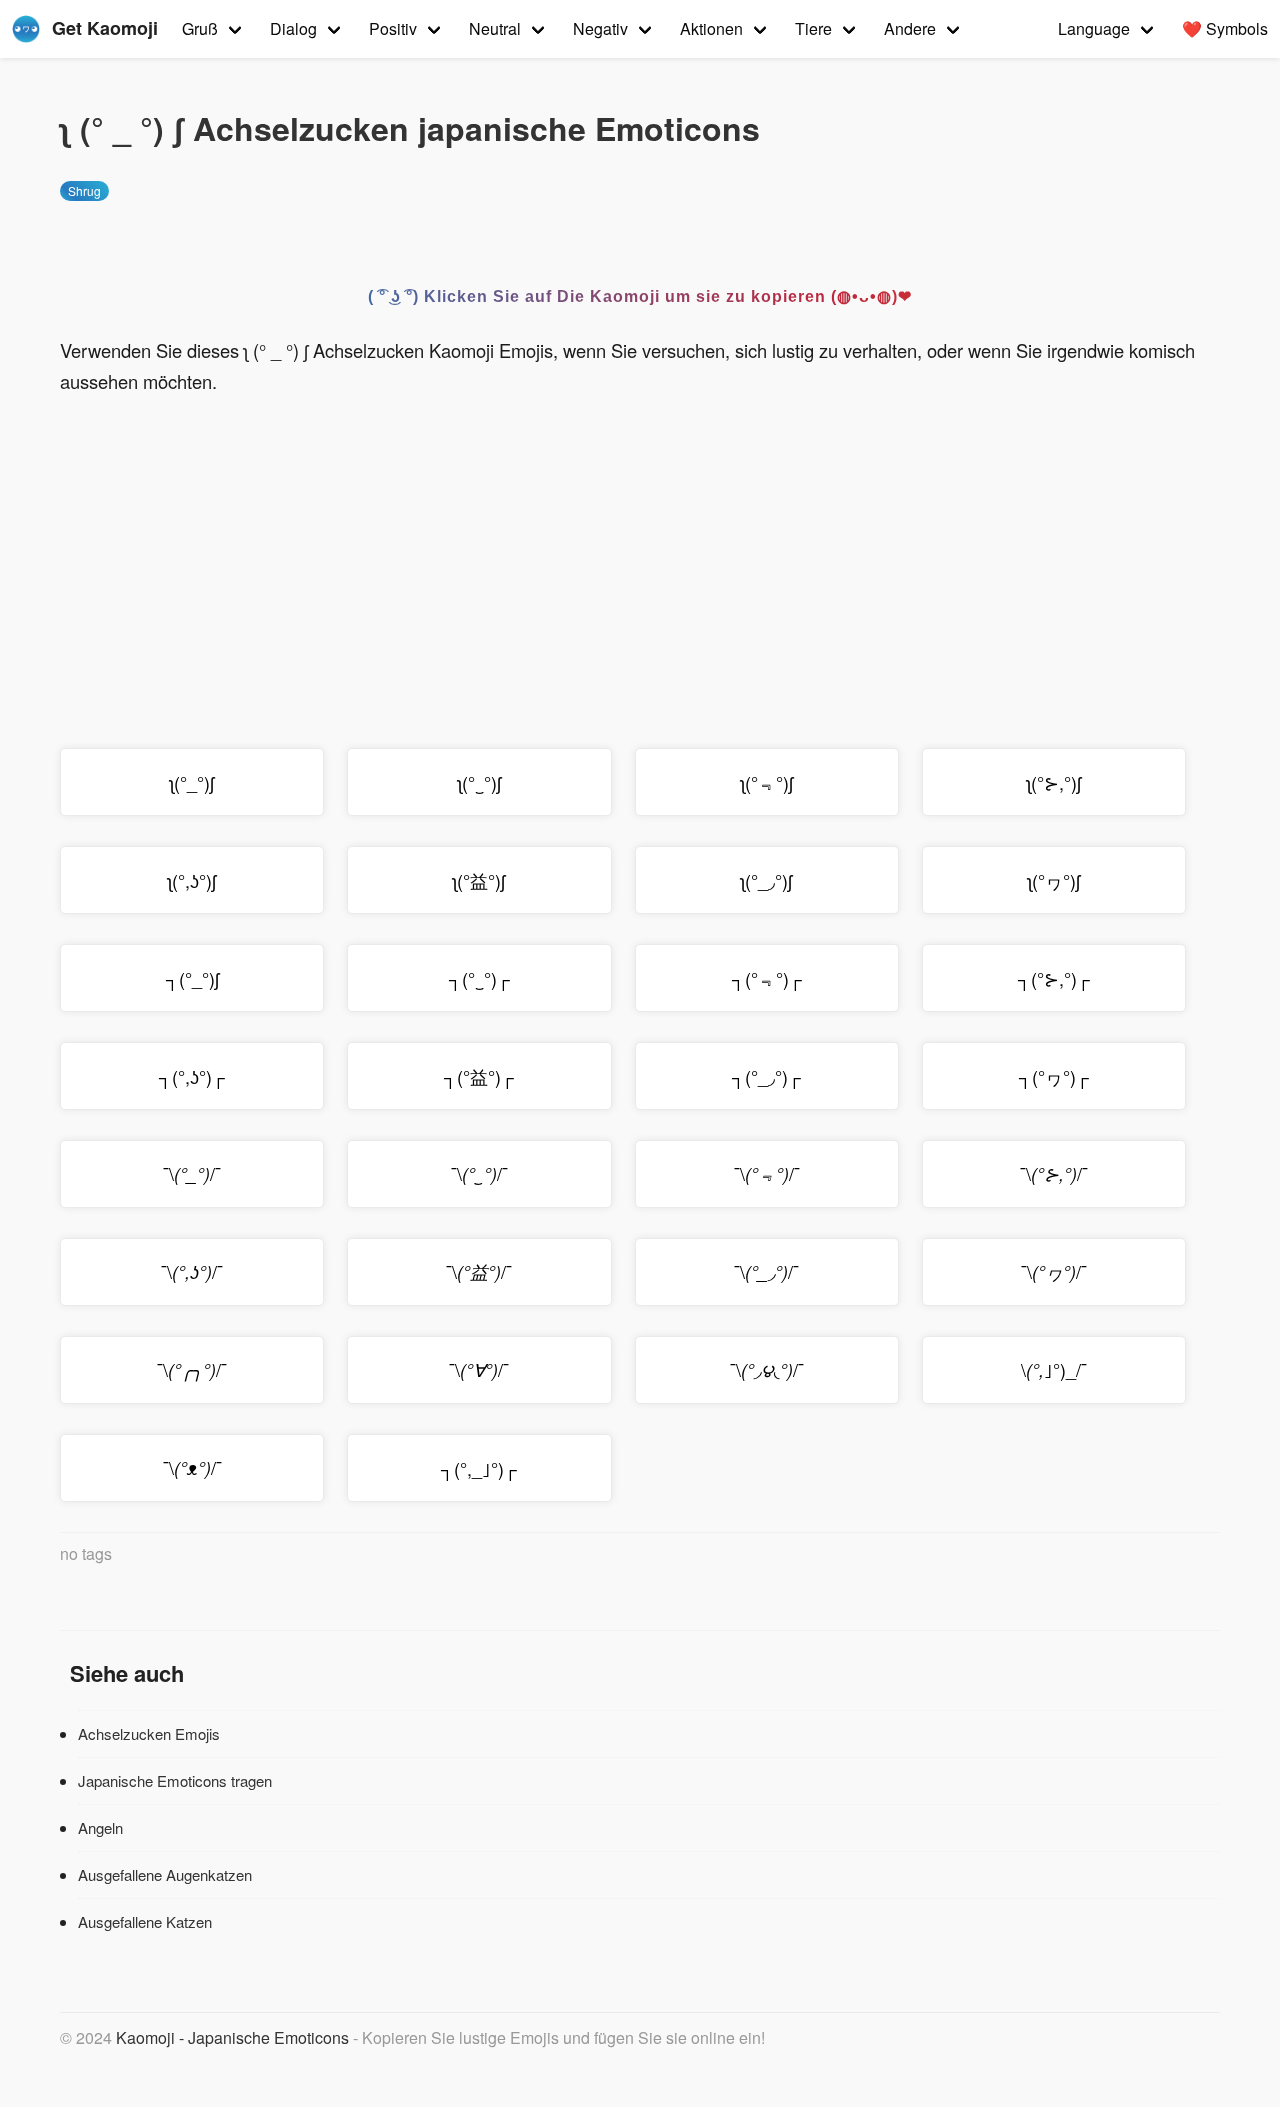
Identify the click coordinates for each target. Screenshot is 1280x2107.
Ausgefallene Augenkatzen (165, 1874)
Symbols (1225, 28)
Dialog (293, 28)
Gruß (200, 28)
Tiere (813, 28)
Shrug (84, 190)
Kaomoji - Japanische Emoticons (232, 2037)
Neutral (495, 28)
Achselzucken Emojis (149, 1733)
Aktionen (711, 28)
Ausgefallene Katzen (145, 1921)
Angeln (100, 1827)
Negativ (600, 28)
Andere (910, 28)
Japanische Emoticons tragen (175, 1780)
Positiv (393, 28)
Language (1094, 28)
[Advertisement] (640, 558)
